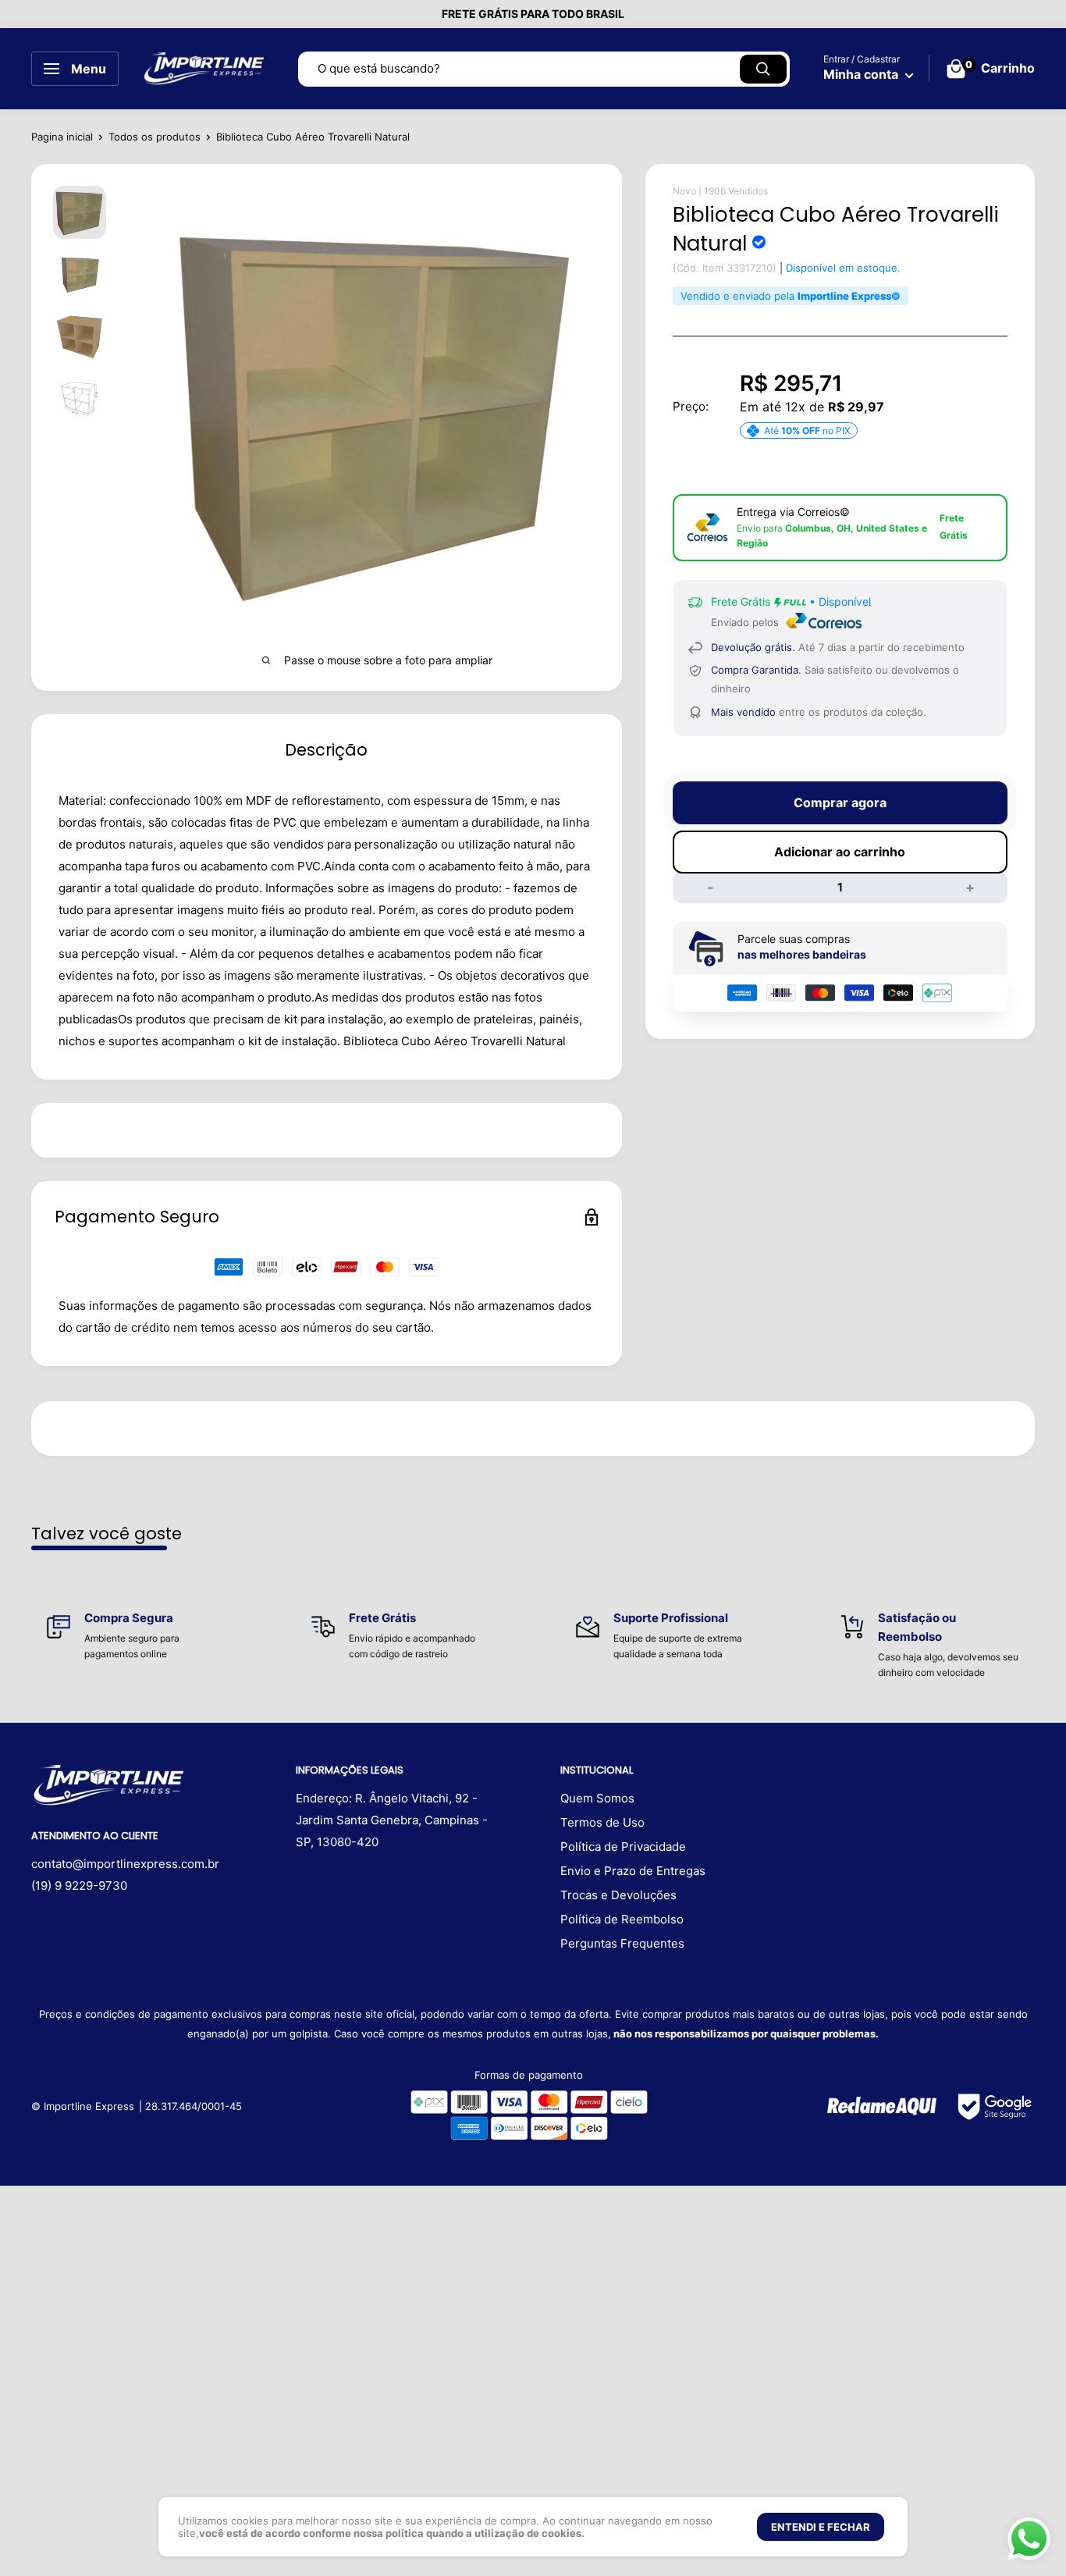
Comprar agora (840, 802)
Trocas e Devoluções (618, 1895)
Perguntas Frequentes (622, 1943)
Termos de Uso (602, 1822)
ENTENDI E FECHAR (821, 2527)
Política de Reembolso (622, 1919)
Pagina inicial (62, 137)
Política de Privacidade (623, 1847)
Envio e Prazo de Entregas (633, 1871)
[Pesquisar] (763, 69)
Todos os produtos (155, 137)
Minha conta (862, 74)
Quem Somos (597, 1798)
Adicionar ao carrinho (840, 852)
